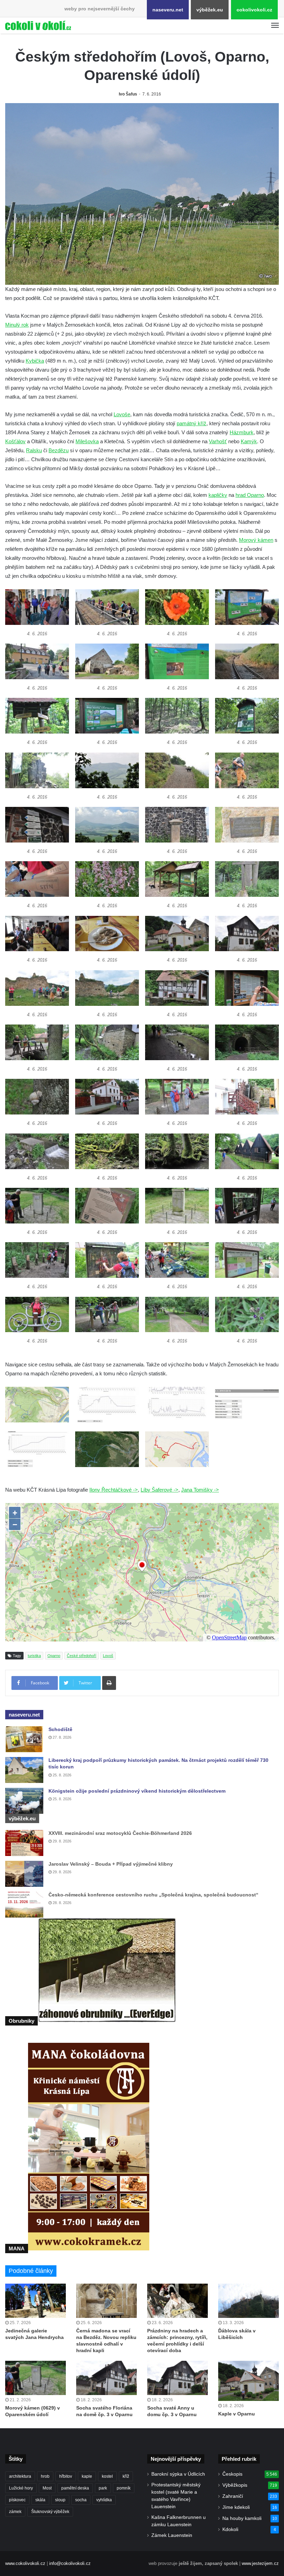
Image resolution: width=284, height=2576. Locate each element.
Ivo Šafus (128, 94)
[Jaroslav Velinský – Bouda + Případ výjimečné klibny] (24, 1874)
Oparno (54, 1656)
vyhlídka (104, 2500)
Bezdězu (59, 450)
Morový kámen (256, 540)
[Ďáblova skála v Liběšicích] (248, 2301)
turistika (34, 1656)
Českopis (232, 2474)
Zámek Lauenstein (172, 2535)
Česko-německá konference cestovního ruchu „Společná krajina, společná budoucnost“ (153, 1895)
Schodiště (60, 1729)
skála (40, 2500)
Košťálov (15, 441)
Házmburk (242, 432)
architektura (20, 2476)
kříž (126, 2476)
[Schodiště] (24, 1739)
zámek (15, 2512)
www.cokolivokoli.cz (25, 2563)
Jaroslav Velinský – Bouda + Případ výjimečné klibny (111, 1864)
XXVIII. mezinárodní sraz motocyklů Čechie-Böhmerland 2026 (120, 1833)
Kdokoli (230, 2529)
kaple (87, 2476)
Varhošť (218, 441)
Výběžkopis (235, 2485)
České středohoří (82, 1656)
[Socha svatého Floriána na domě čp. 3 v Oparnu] (106, 2378)
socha (81, 2500)
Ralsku (34, 450)
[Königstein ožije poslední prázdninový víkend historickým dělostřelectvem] (24, 1801)
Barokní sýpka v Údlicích (178, 2474)
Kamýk (249, 441)
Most (47, 2488)
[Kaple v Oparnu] (248, 2381)
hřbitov (66, 2476)
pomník (124, 2488)
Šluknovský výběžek (50, 2512)
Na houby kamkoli (242, 2518)
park (103, 2488)
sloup (60, 2500)
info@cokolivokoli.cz (70, 2563)
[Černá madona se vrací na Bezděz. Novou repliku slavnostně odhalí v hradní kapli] (106, 2301)
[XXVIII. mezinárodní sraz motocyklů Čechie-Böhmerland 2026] (24, 1843)
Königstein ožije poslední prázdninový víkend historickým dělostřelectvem (137, 1791)
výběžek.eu (210, 10)
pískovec (17, 2500)
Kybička (35, 361)
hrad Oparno (250, 495)
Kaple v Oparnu (237, 2414)
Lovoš (108, 1656)
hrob (45, 2476)
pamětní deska (75, 2488)
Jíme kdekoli (236, 2507)
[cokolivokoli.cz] (38, 25)
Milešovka (87, 441)
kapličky (218, 495)
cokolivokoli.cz (254, 10)
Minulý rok (17, 325)
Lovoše (122, 414)
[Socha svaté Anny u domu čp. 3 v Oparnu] (177, 2378)
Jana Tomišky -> (200, 1490)
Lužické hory (21, 2488)
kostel (107, 2476)
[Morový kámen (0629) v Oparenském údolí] (35, 2378)
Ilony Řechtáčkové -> (114, 1490)
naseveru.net (168, 10)
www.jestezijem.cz (260, 2563)
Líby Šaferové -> (159, 1490)
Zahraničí (233, 2496)
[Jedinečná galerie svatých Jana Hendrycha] (35, 2301)
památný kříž (192, 423)
